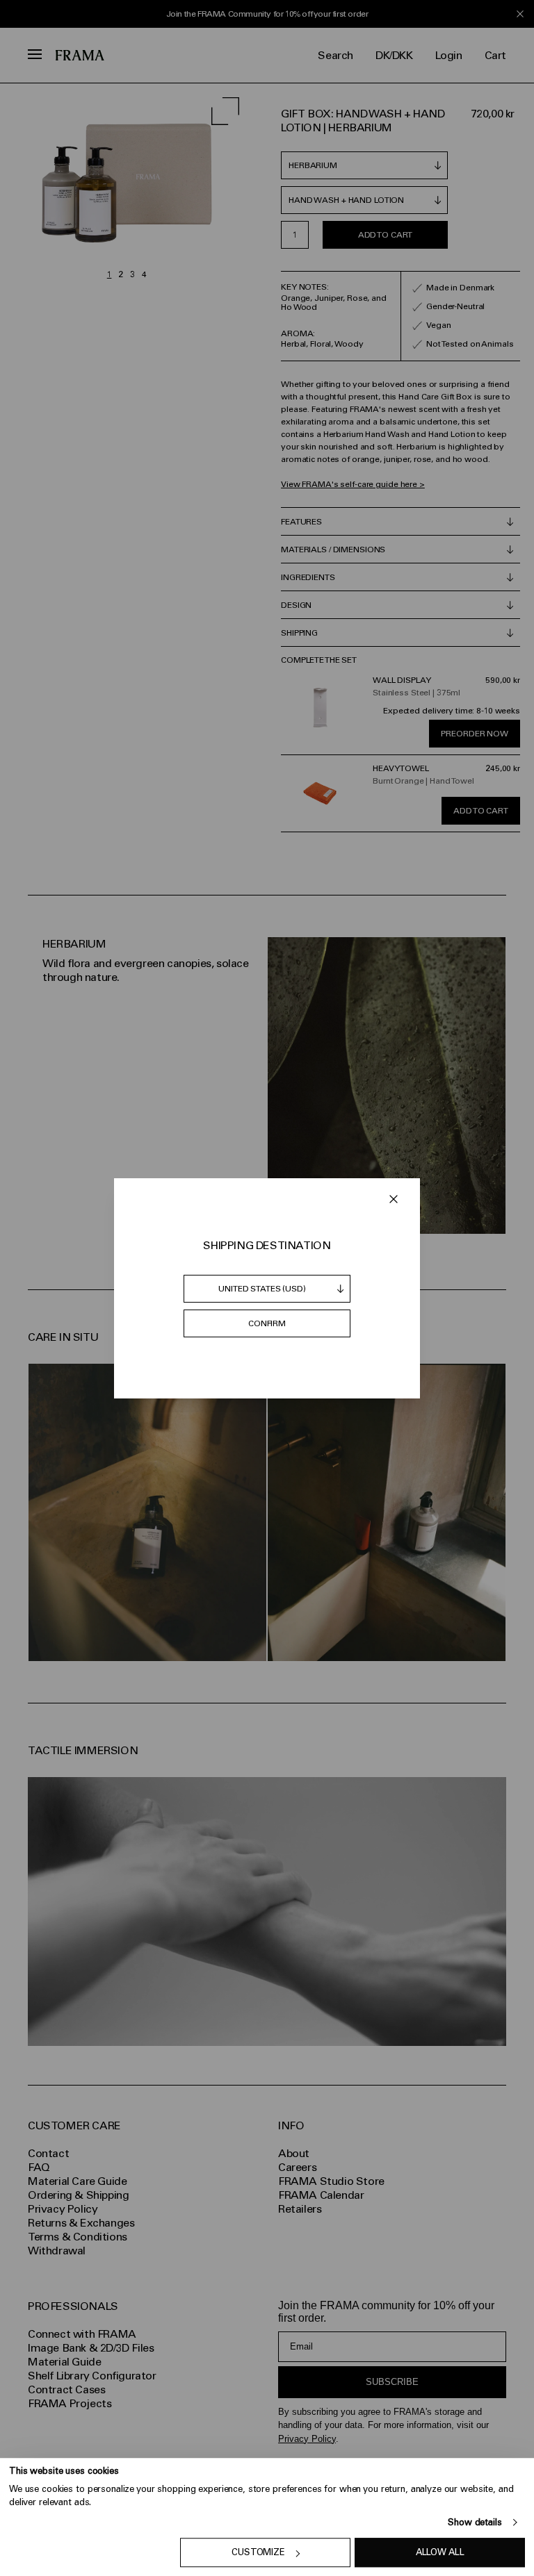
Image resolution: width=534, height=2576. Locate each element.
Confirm (267, 1323)
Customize (258, 2553)
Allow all (440, 2553)
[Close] (394, 1199)
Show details (475, 2522)
